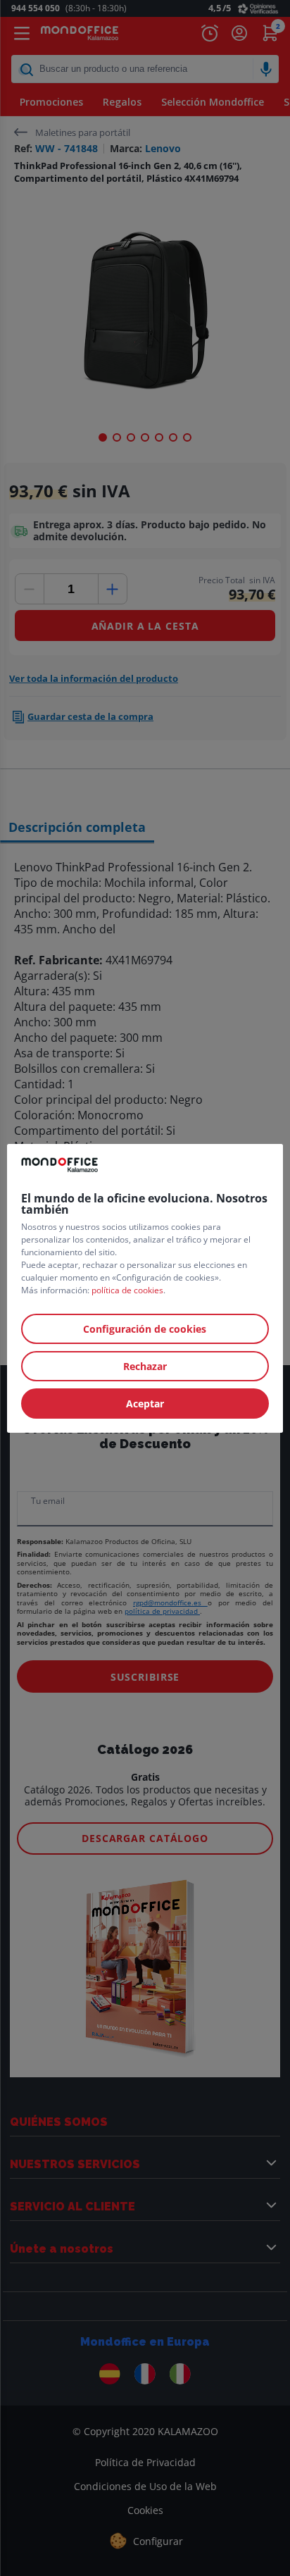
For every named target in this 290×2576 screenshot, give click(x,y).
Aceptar (145, 1404)
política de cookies (127, 1290)
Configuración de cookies (145, 1329)
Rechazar (145, 1366)
